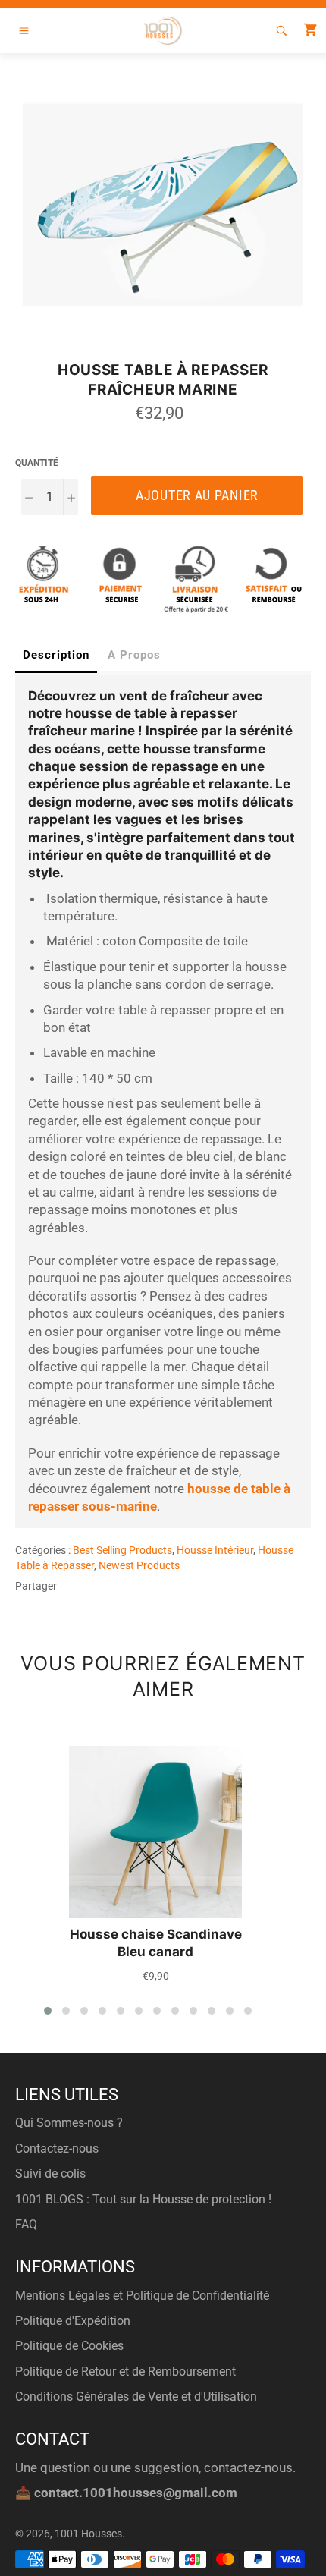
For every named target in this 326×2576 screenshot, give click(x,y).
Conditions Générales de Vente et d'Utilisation (136, 2397)
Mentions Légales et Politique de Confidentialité (142, 2296)
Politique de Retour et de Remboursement (125, 2372)
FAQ (26, 2224)
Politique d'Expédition (73, 2321)
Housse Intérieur (215, 1550)
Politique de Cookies (69, 2346)
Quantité (37, 463)
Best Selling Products (122, 1550)
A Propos (134, 655)
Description (56, 655)
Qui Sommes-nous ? (69, 2123)
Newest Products (139, 1565)
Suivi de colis (50, 2173)
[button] (48, 2011)
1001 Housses (88, 2534)
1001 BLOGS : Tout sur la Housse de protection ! (143, 2199)
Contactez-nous (57, 2148)
